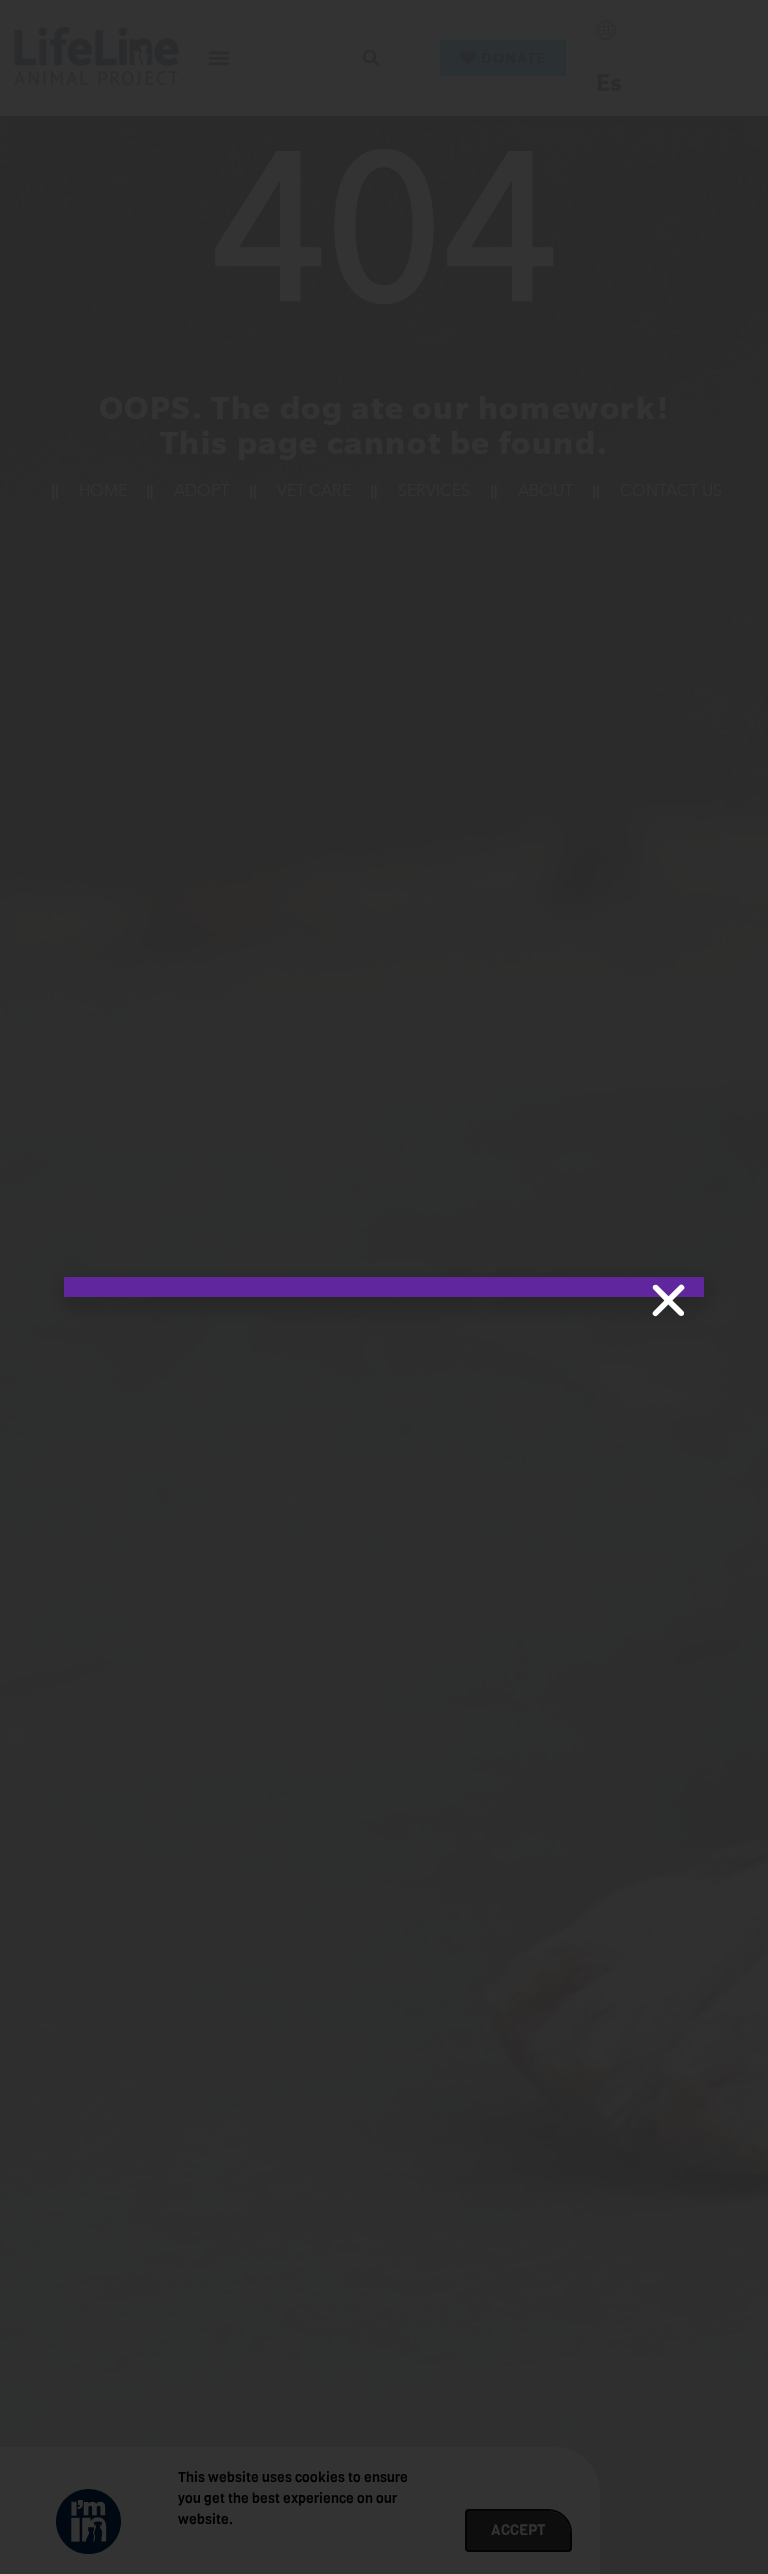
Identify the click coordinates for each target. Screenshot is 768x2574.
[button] (668, 1300)
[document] (384, 1287)
